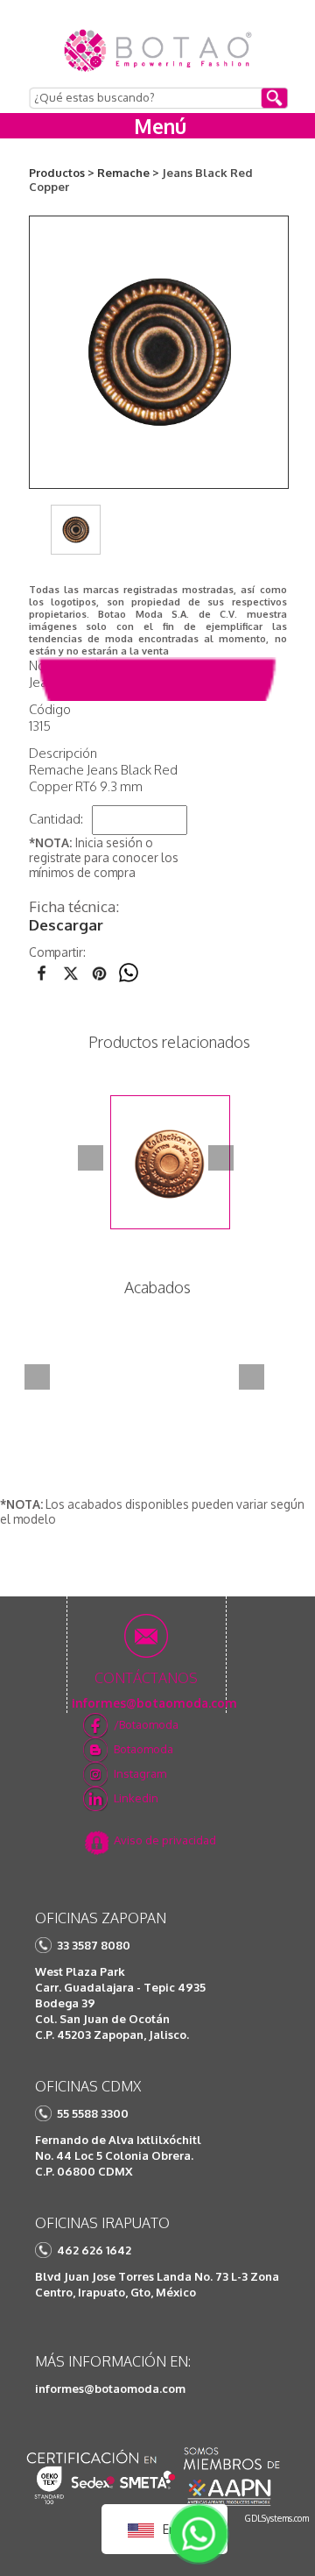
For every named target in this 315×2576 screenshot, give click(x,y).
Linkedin (136, 1798)
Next (221, 1158)
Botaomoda (143, 1749)
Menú (160, 126)
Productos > (62, 173)
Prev (91, 1158)
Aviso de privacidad (165, 1840)
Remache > (128, 173)
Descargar (66, 925)
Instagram (140, 1773)
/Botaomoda (146, 1724)
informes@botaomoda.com (110, 2388)
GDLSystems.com (277, 2518)
